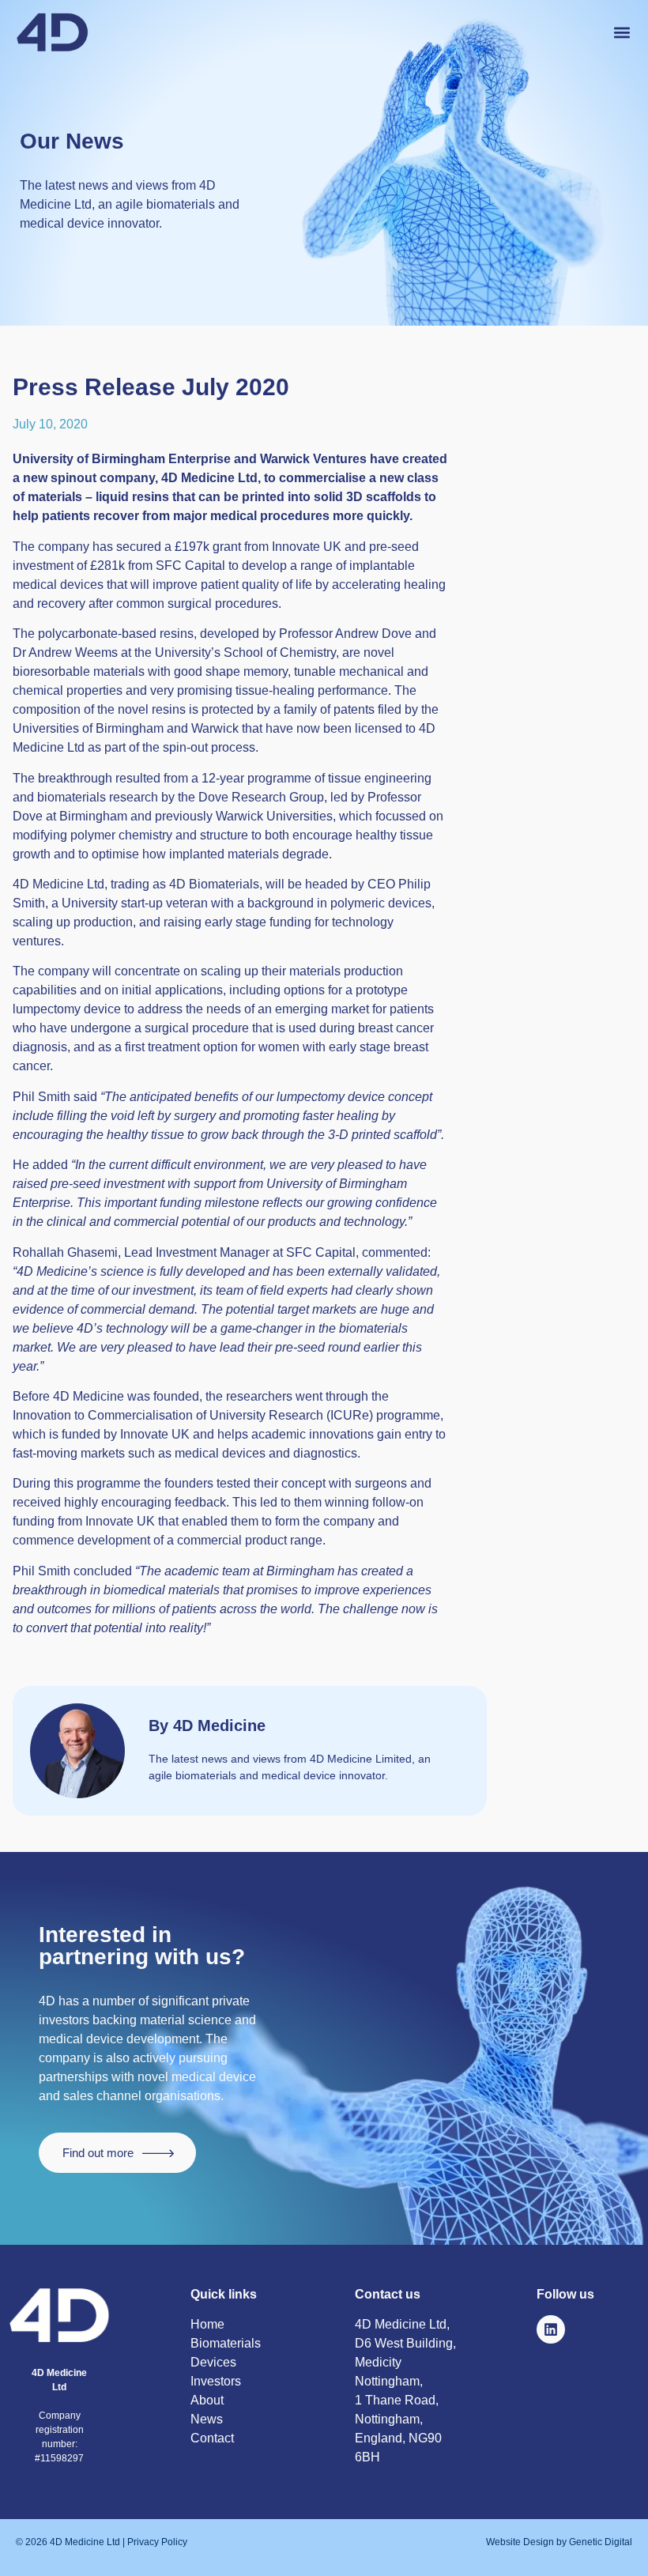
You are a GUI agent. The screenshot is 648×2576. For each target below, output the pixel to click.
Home (207, 2324)
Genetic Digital (599, 2542)
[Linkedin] (551, 2329)
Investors (216, 2381)
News (207, 2419)
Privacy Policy (156, 2542)
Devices (213, 2362)
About (207, 2400)
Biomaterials (226, 2343)
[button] (622, 32)
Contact (212, 2438)
